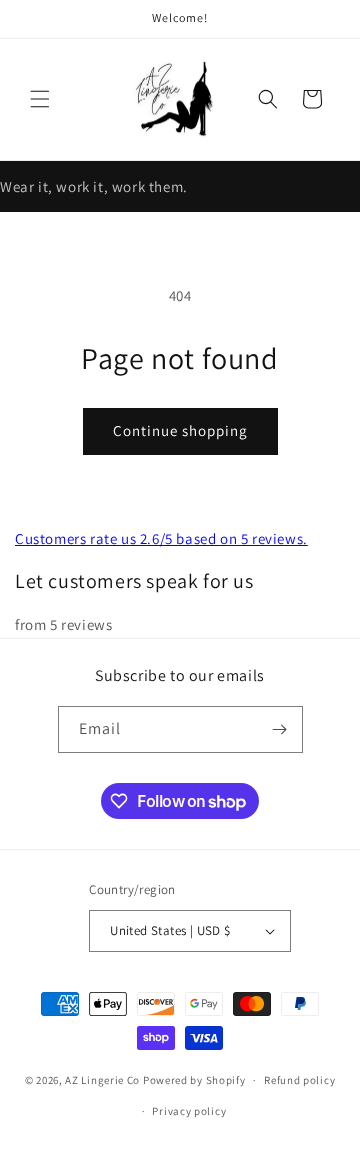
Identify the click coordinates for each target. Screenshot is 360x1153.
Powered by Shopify (194, 1080)
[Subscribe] (280, 729)
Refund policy (299, 1080)
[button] (40, 99)
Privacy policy (189, 1111)
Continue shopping (180, 430)
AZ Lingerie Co (102, 1080)
